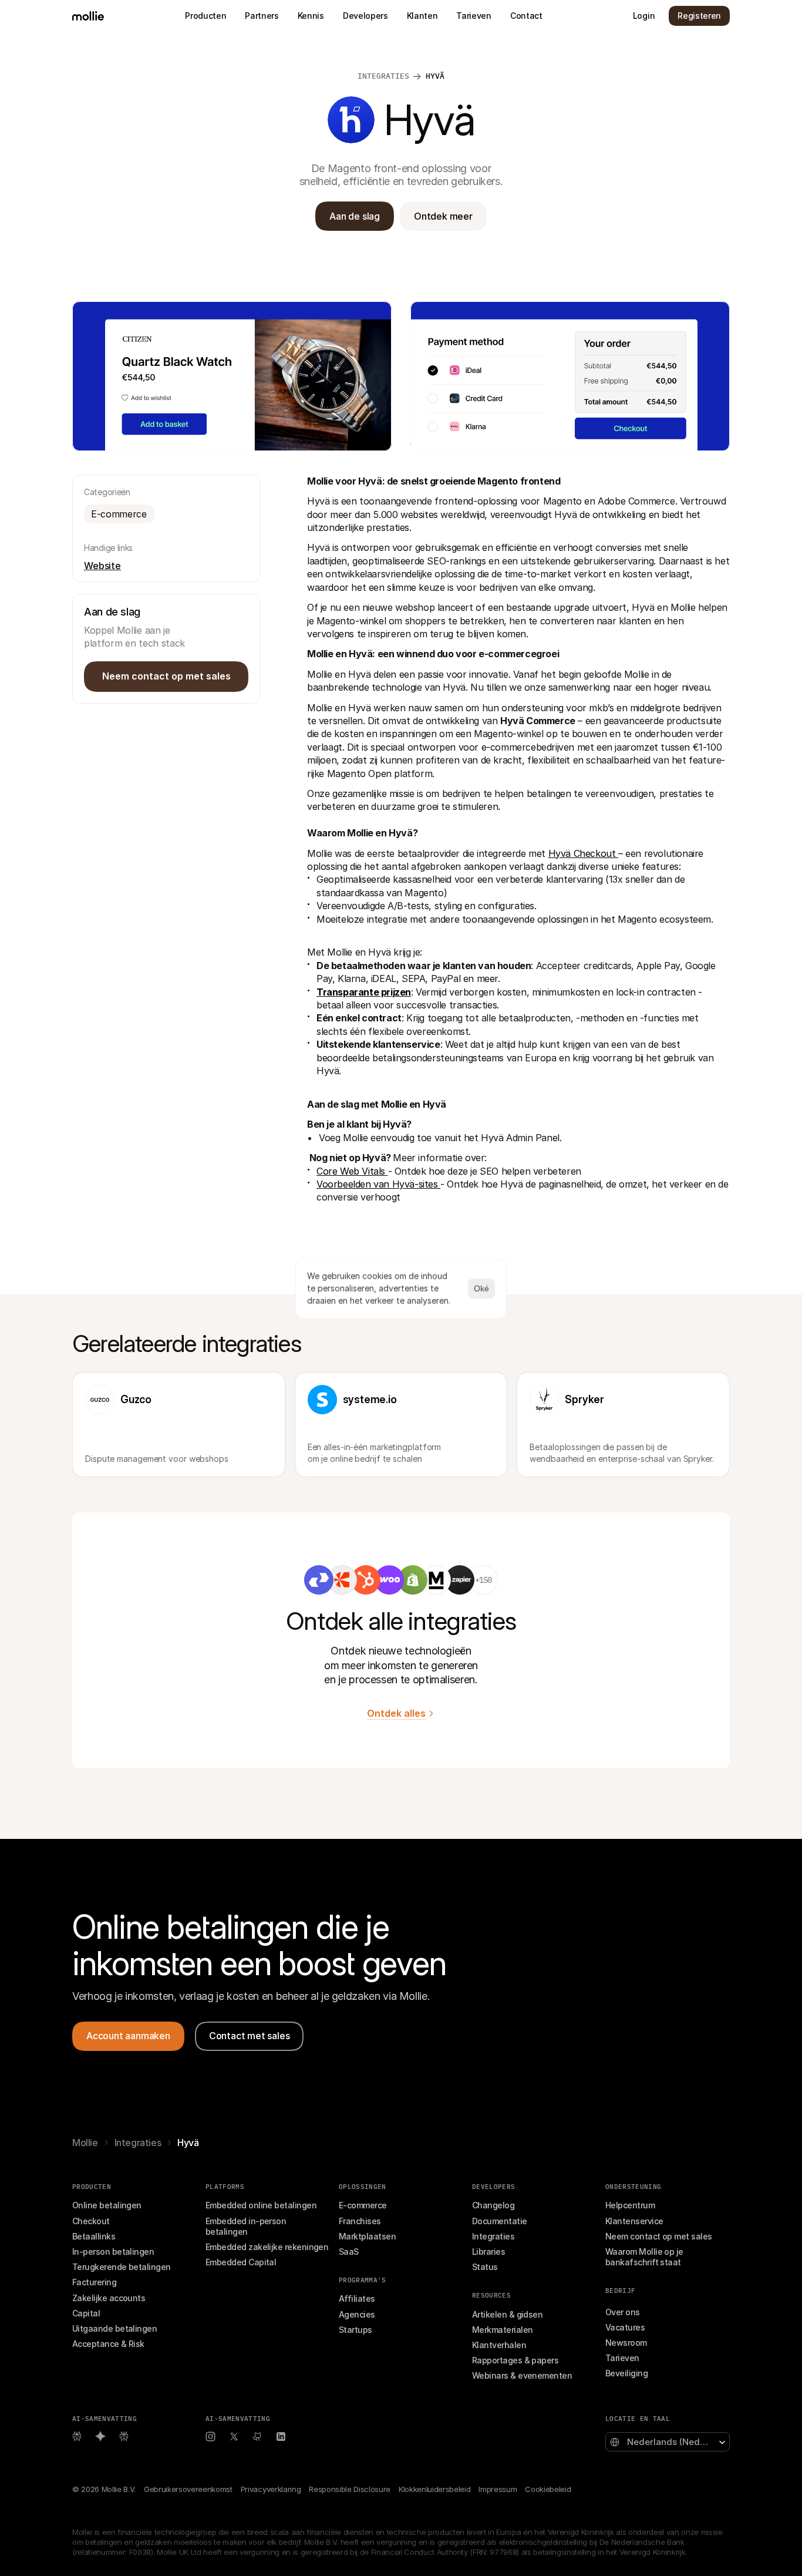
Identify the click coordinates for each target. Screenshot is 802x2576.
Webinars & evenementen (522, 2375)
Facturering (94, 2282)
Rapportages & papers (515, 2360)
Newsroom (626, 2343)
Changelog (493, 2205)
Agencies (357, 2314)
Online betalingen (107, 2205)
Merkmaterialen (502, 2330)
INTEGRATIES (383, 76)
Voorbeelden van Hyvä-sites (378, 1184)
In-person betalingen (113, 2252)
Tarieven (622, 2358)
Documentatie (500, 2221)
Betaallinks (94, 2236)
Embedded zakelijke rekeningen (267, 2247)
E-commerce (363, 2205)
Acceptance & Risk (108, 2344)
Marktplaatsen (367, 2236)
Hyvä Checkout (583, 853)
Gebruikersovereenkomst (188, 2489)
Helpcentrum (630, 2205)
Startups (355, 2330)
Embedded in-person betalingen (247, 2226)
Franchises (360, 2221)
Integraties (138, 2143)
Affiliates (357, 2298)
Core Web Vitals (352, 1171)
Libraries (488, 2252)
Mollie (85, 2143)
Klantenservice (634, 2221)
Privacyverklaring (271, 2489)
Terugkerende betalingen (122, 2267)
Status (485, 2267)
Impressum (498, 2489)
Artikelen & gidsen (507, 2314)
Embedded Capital (241, 2262)
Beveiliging (626, 2373)
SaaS (349, 2252)
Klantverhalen (499, 2345)
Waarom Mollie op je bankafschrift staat (645, 2257)
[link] (319, 1580)
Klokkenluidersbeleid (434, 2489)
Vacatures (625, 2327)
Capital (86, 2313)
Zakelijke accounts (109, 2298)
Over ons (623, 2312)
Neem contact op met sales (659, 2236)
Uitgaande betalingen (114, 2328)
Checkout (91, 2221)
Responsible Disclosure (350, 2489)
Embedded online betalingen (261, 2205)
